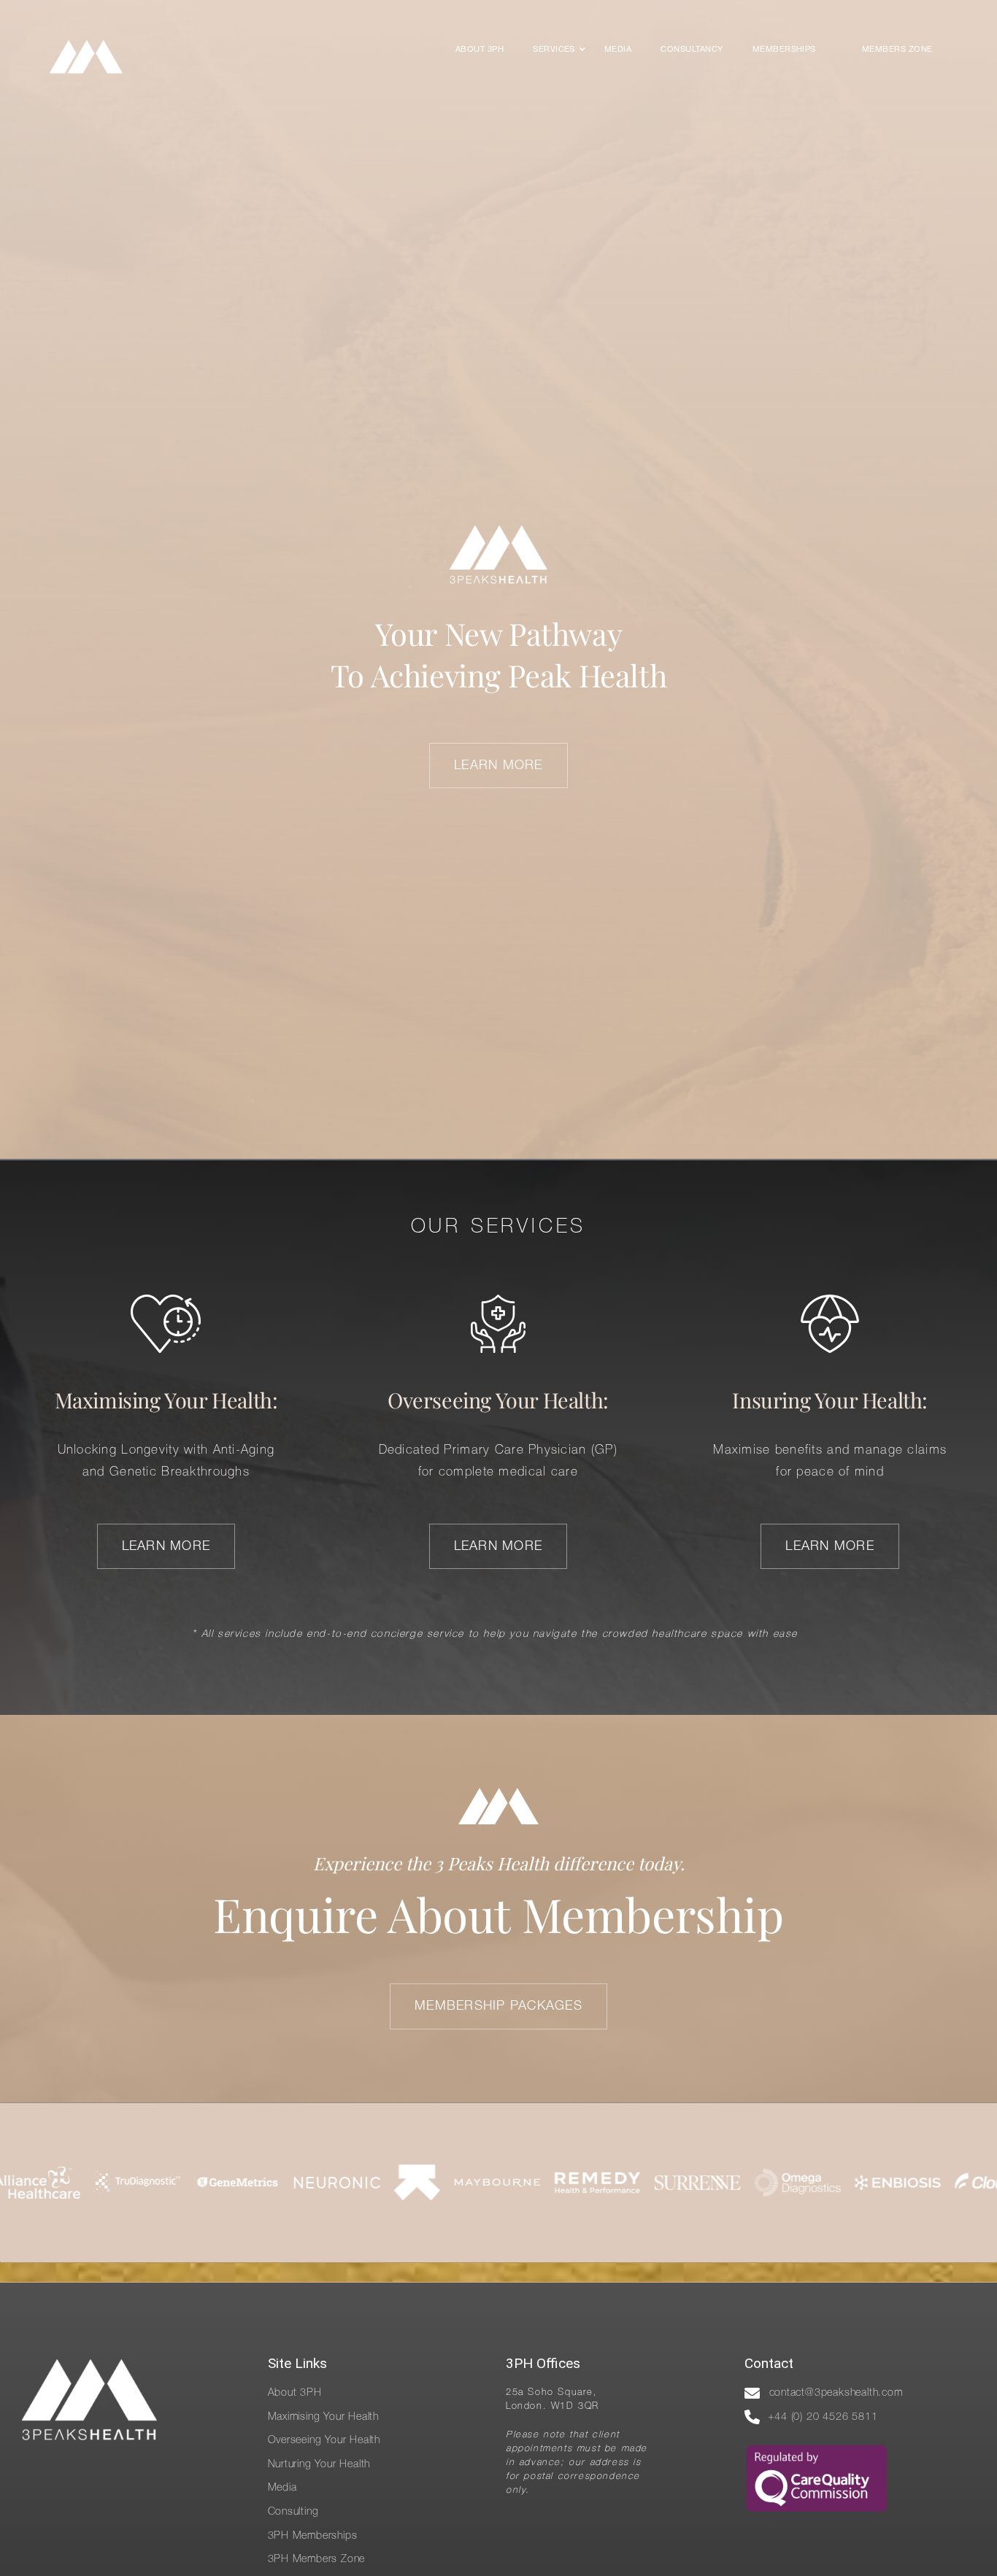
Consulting (293, 2512)
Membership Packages (498, 2006)
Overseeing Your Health (324, 2441)
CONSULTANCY (692, 50)
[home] (86, 57)
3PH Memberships (313, 2536)
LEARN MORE (498, 766)
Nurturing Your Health (319, 2465)
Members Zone (897, 50)
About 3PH (480, 50)
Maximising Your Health (324, 2417)
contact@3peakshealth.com (836, 2393)
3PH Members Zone (317, 2560)
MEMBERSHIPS (784, 50)
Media (618, 50)
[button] (554, 50)
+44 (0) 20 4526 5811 (823, 2417)
